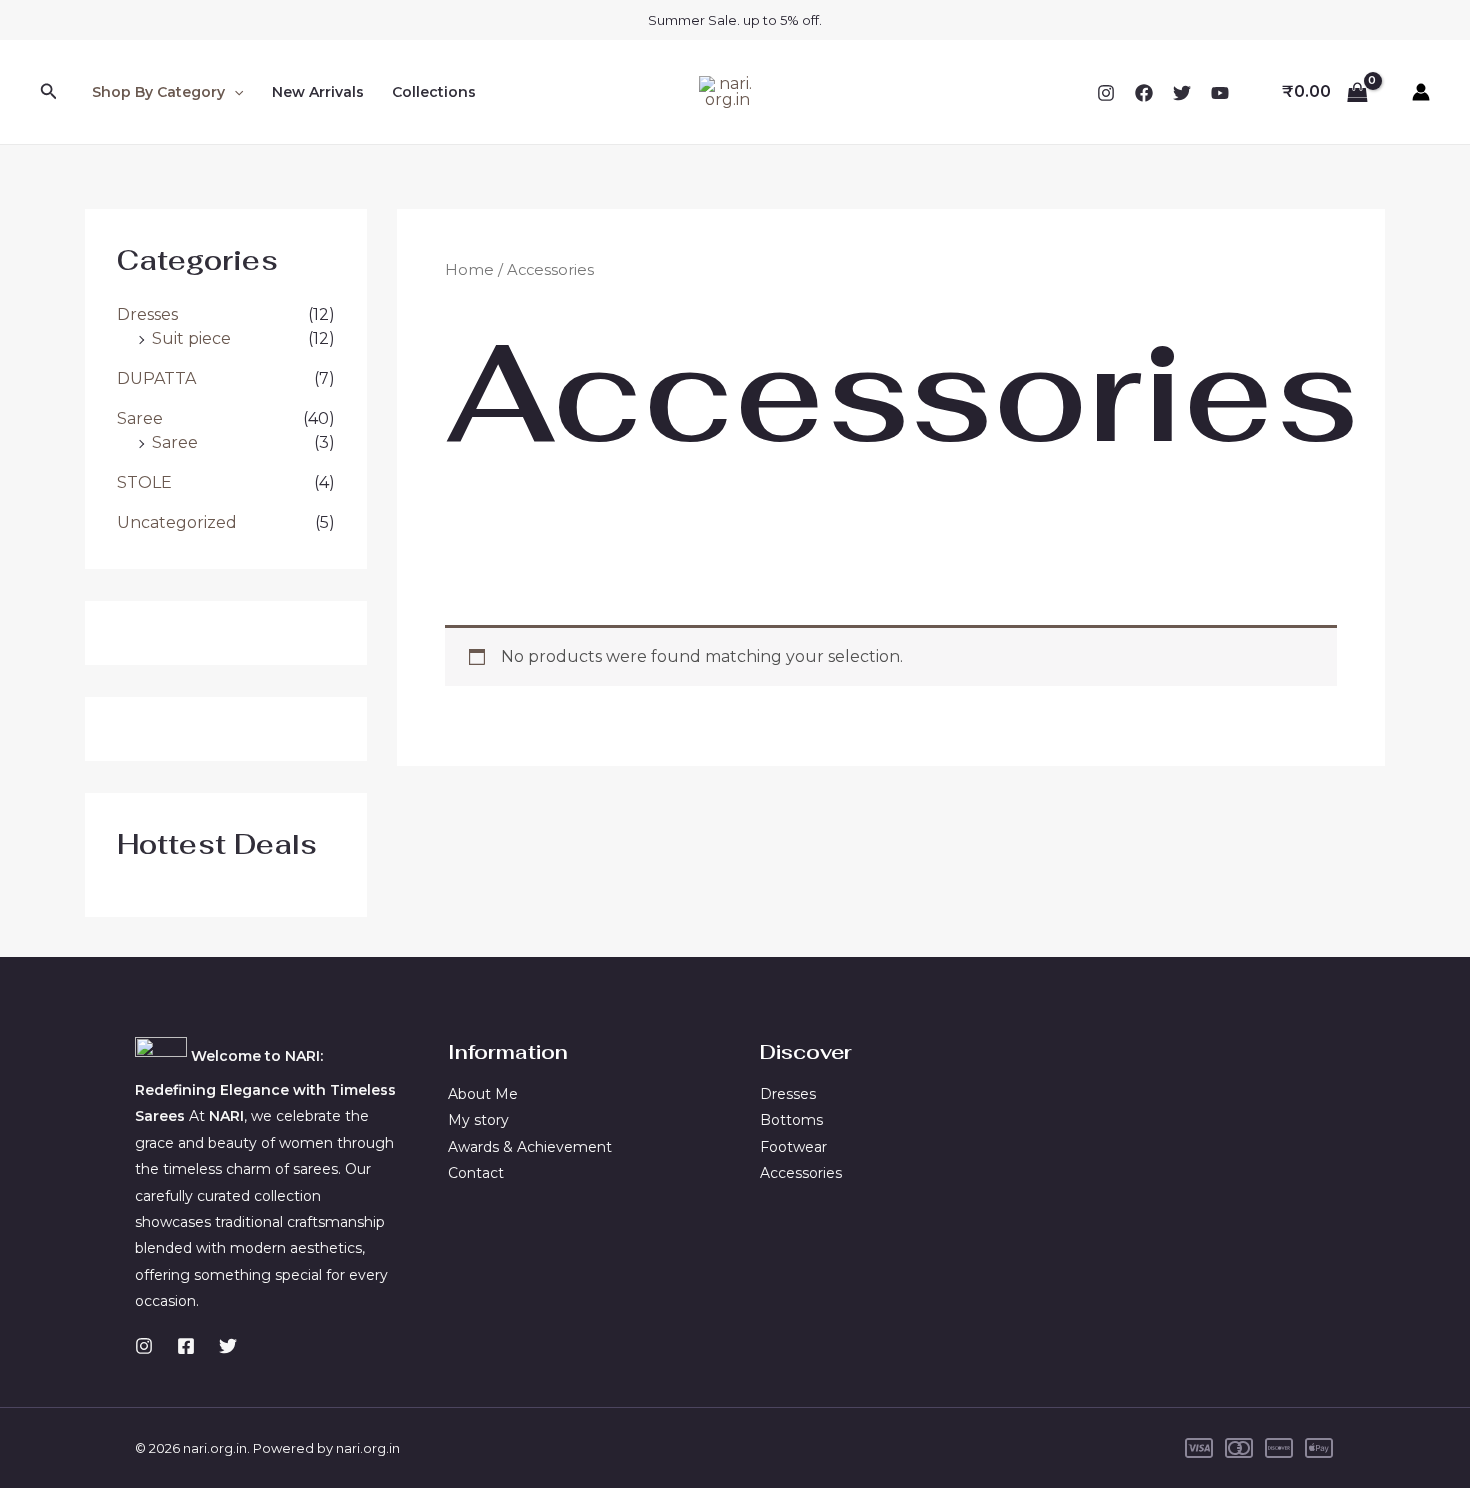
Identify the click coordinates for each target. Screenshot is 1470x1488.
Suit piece (191, 338)
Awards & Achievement (530, 1147)
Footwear (793, 1147)
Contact (476, 1173)
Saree (140, 418)
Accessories (801, 1173)
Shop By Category (158, 92)
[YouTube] (1220, 93)
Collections (434, 92)
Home (469, 270)
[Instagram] (1106, 93)
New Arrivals (318, 92)
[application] (234, 92)
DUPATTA (156, 378)
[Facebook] (1144, 93)
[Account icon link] (1421, 92)
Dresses (147, 314)
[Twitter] (1182, 93)
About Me (483, 1094)
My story (478, 1120)
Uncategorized (177, 522)
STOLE (144, 482)
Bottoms (791, 1120)
